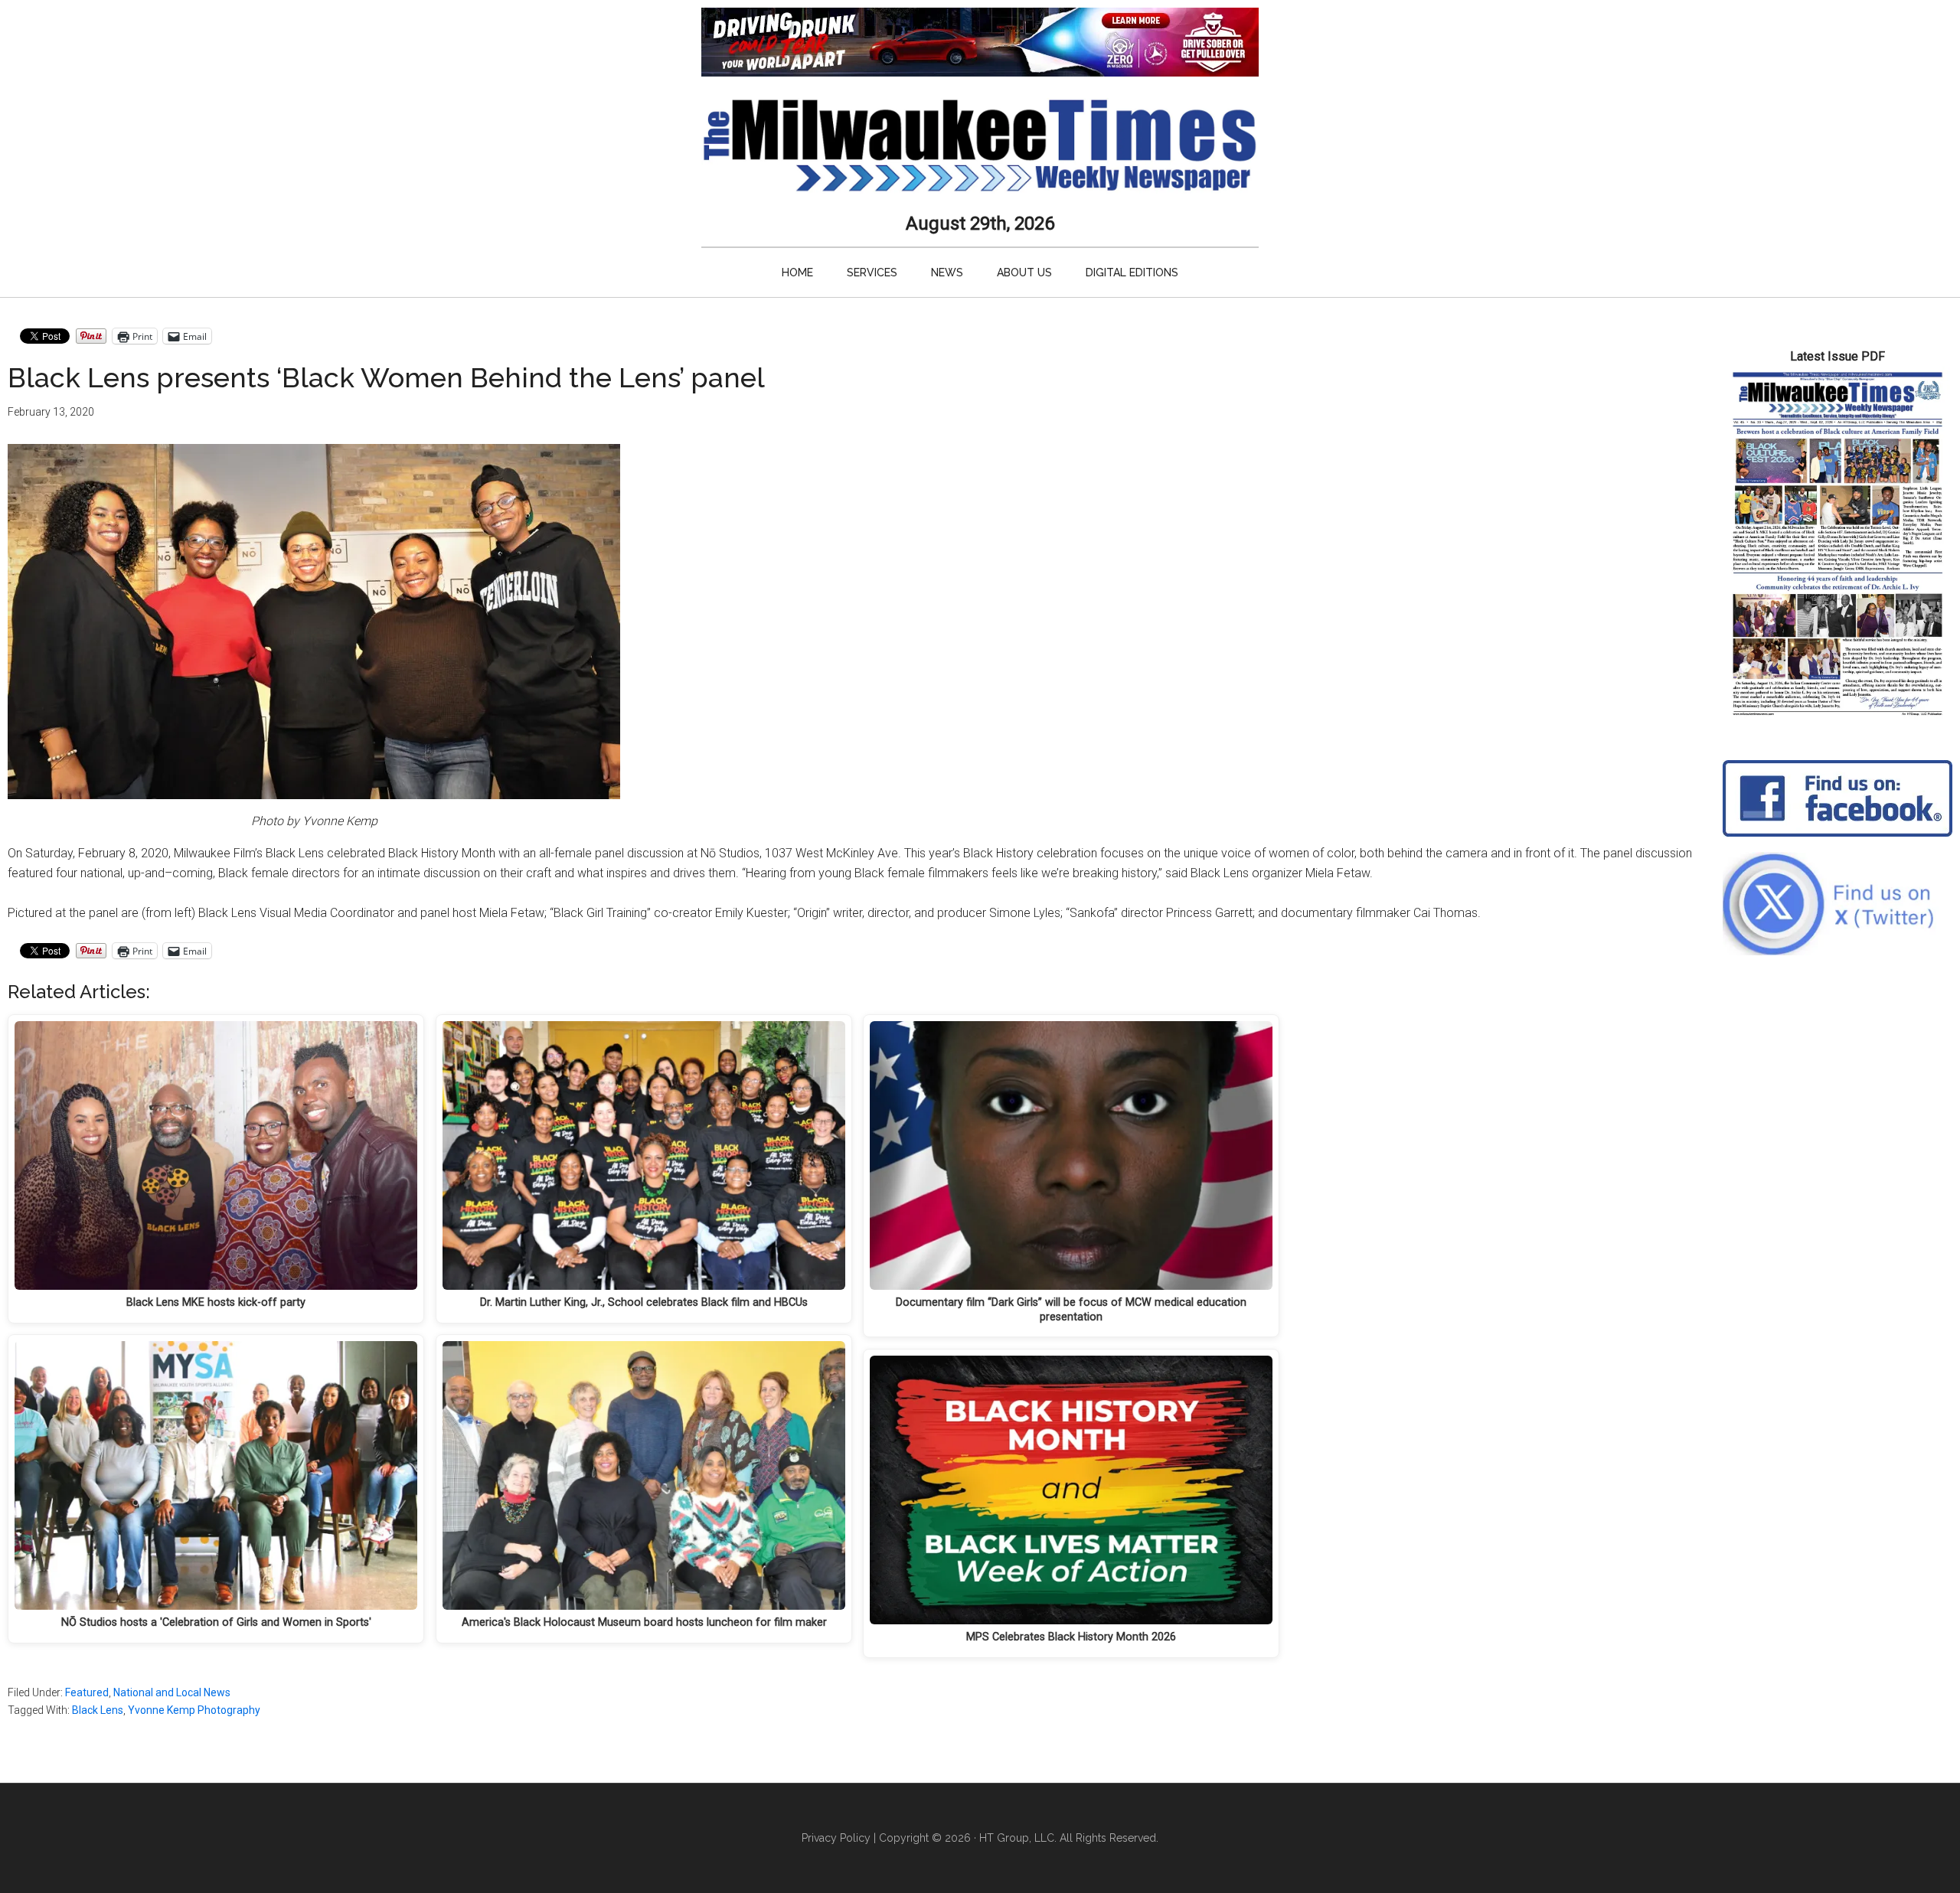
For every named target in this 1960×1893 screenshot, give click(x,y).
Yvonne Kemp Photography (194, 1710)
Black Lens (98, 1710)
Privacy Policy (836, 1838)
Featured (87, 1692)
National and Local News (172, 1692)
